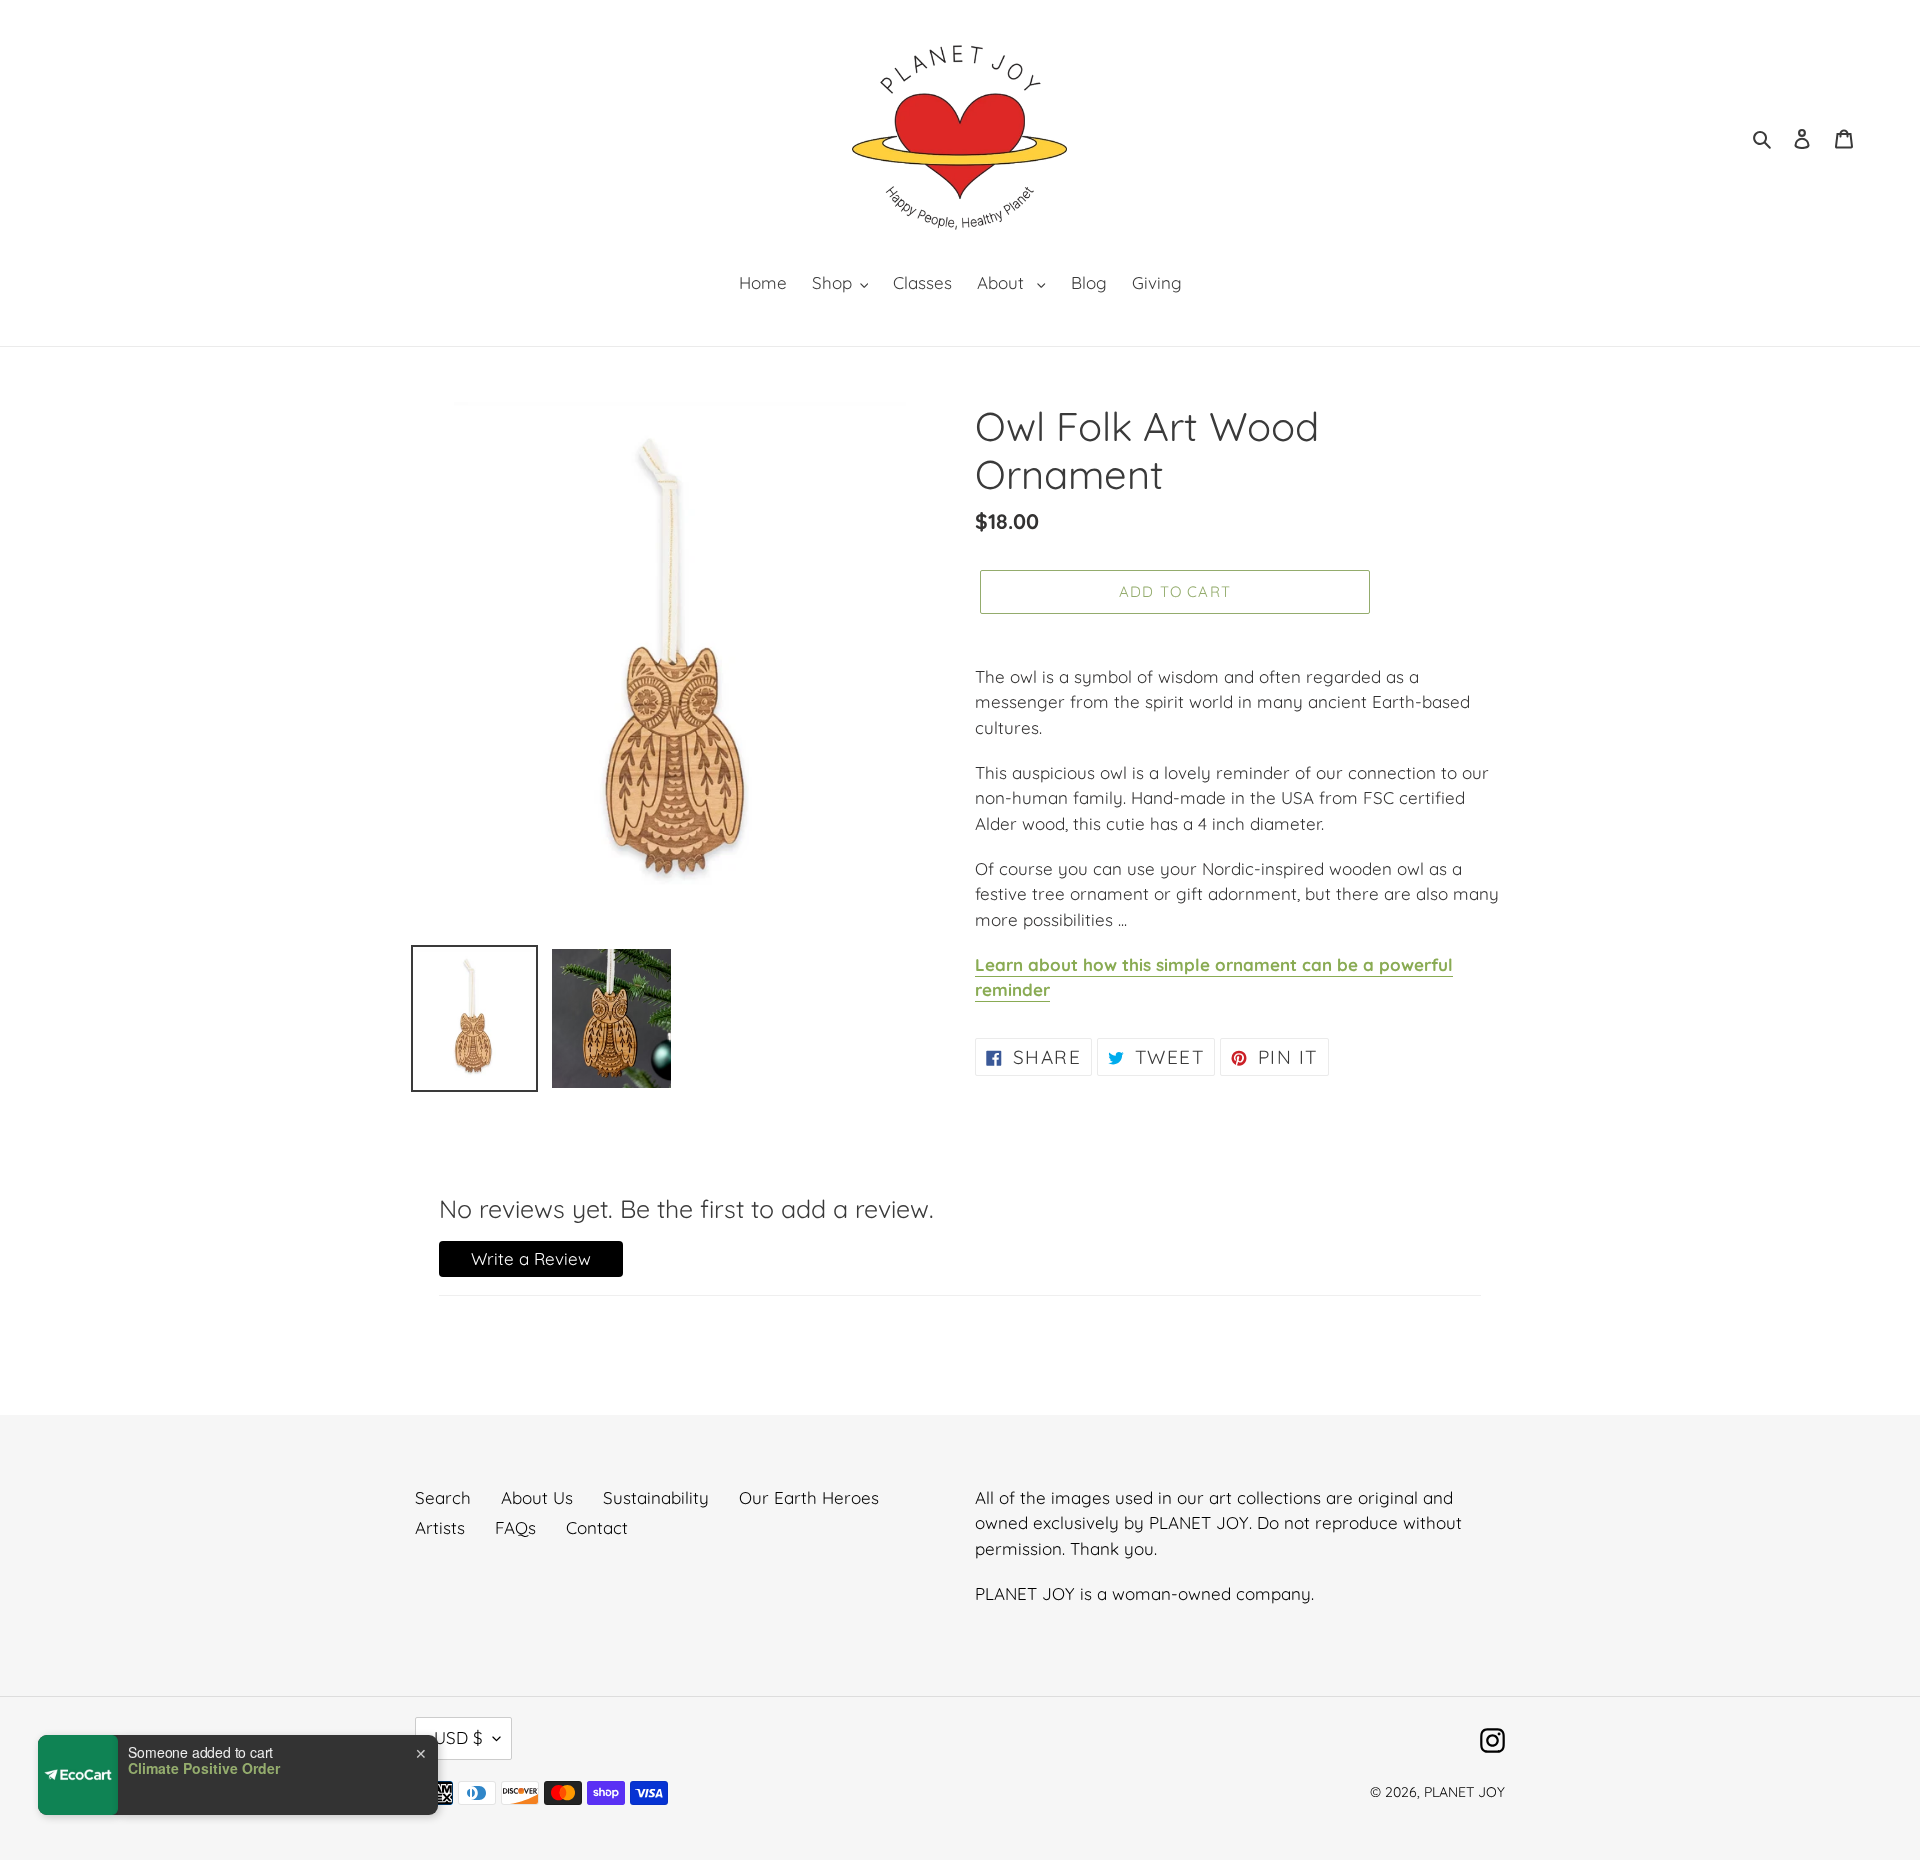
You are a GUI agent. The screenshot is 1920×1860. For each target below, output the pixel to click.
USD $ (458, 1737)
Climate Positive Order (204, 1768)
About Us (537, 1497)
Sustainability (656, 1497)
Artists (440, 1527)
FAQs (515, 1527)
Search (443, 1497)
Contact (597, 1527)
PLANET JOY (1464, 1792)
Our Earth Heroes (809, 1497)
